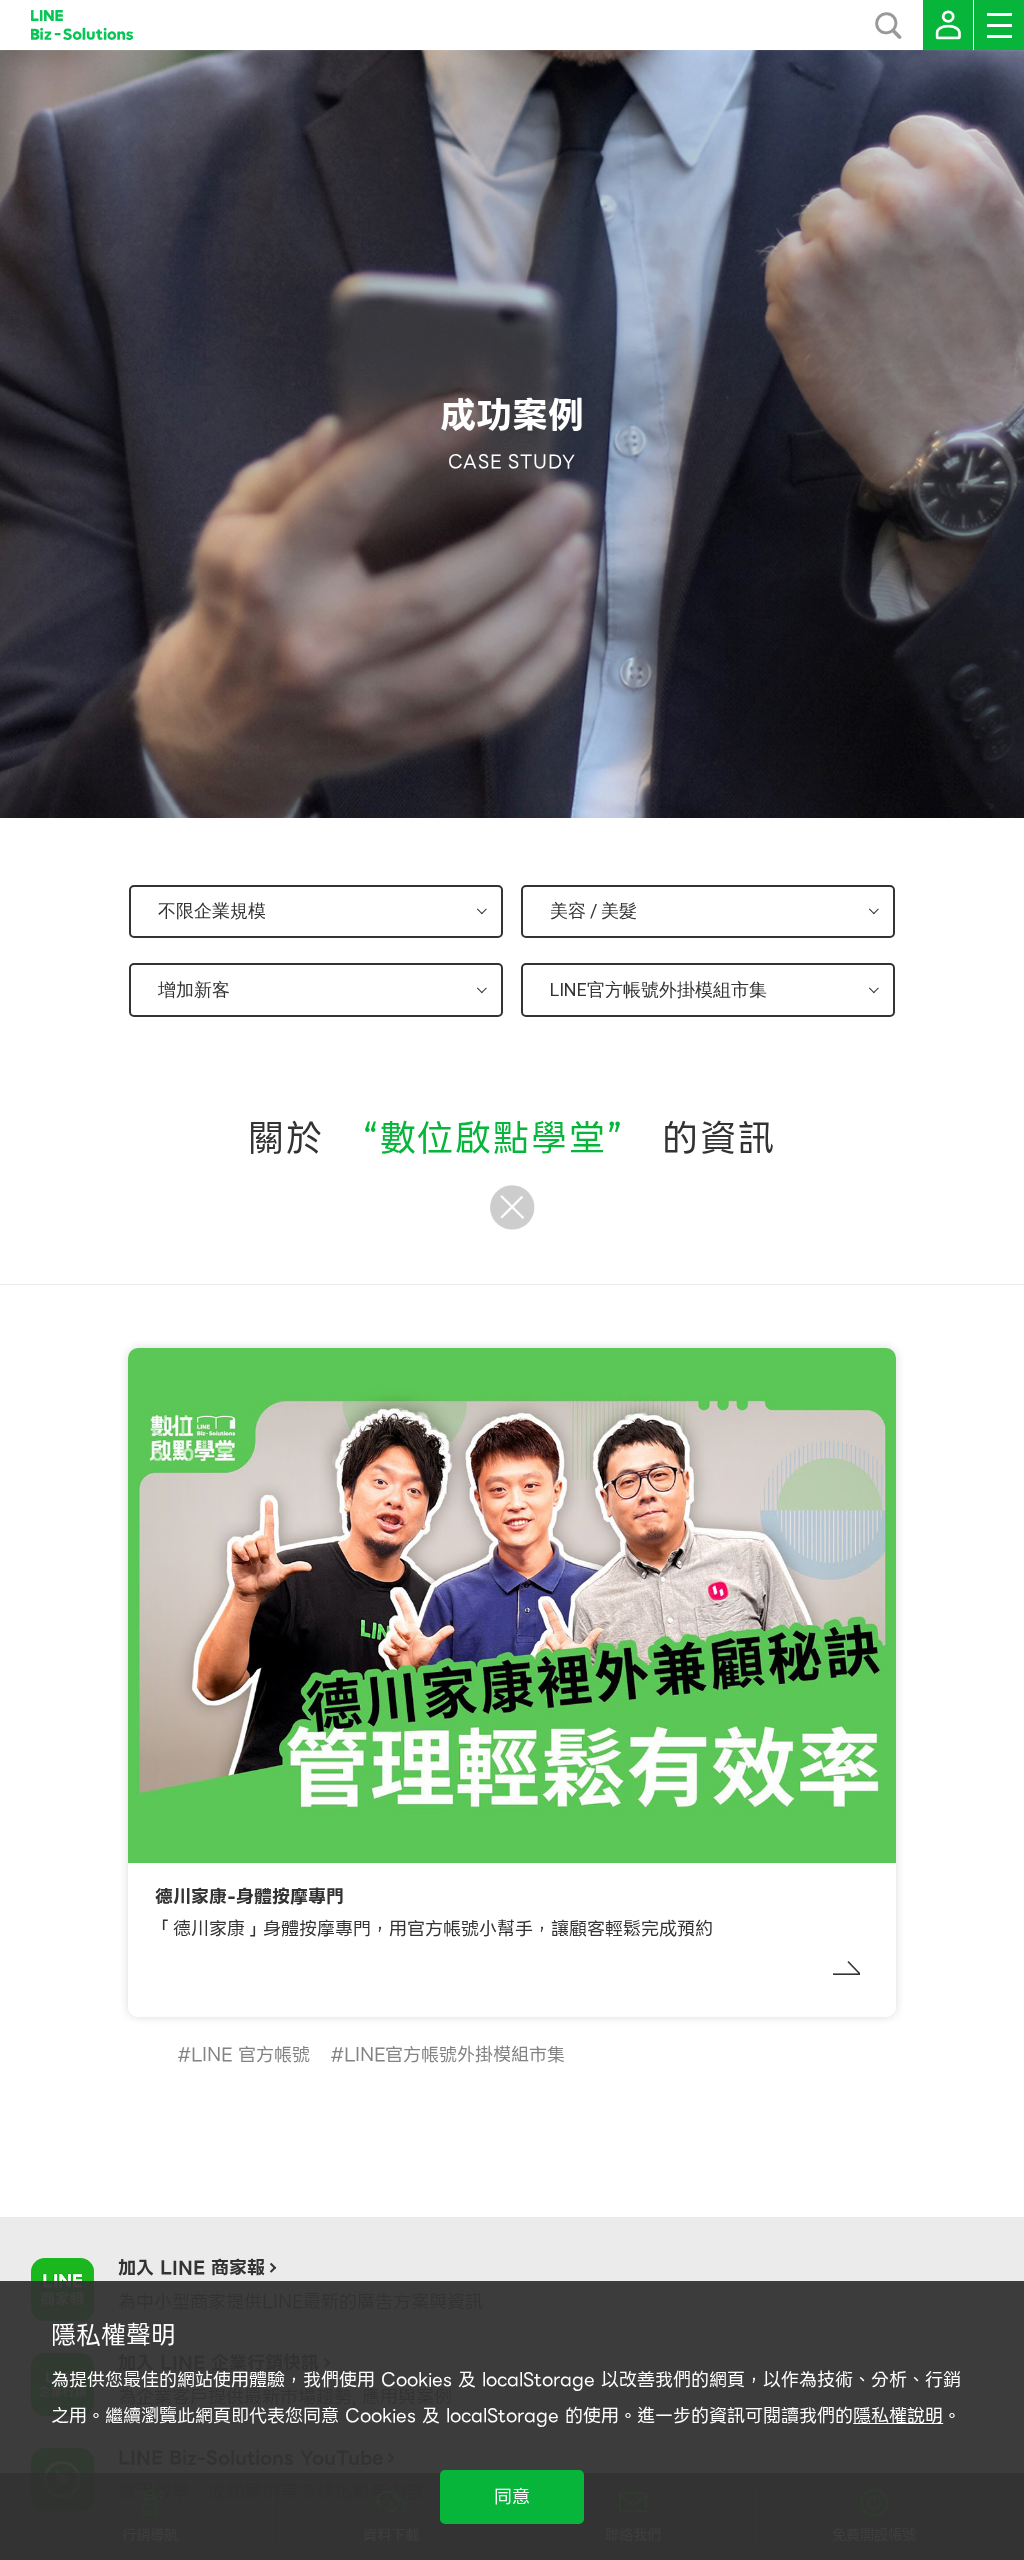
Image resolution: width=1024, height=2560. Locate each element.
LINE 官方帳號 (250, 2054)
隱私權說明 (898, 2415)
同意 (512, 2496)
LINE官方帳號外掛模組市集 (454, 2054)
